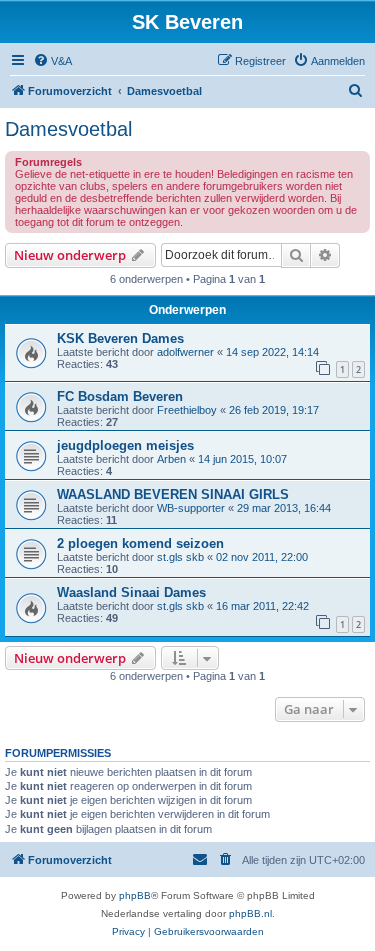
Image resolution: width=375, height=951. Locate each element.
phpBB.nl (250, 913)
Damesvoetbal (68, 129)
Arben (171, 459)
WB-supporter (191, 508)
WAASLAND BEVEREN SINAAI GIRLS (173, 494)
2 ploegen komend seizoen (140, 543)
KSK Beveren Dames (120, 338)
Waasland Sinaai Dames (131, 592)
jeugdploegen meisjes (125, 445)
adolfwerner (185, 352)
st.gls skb (180, 557)
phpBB (135, 895)
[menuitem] (52, 61)
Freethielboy (187, 410)
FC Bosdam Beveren (120, 396)
